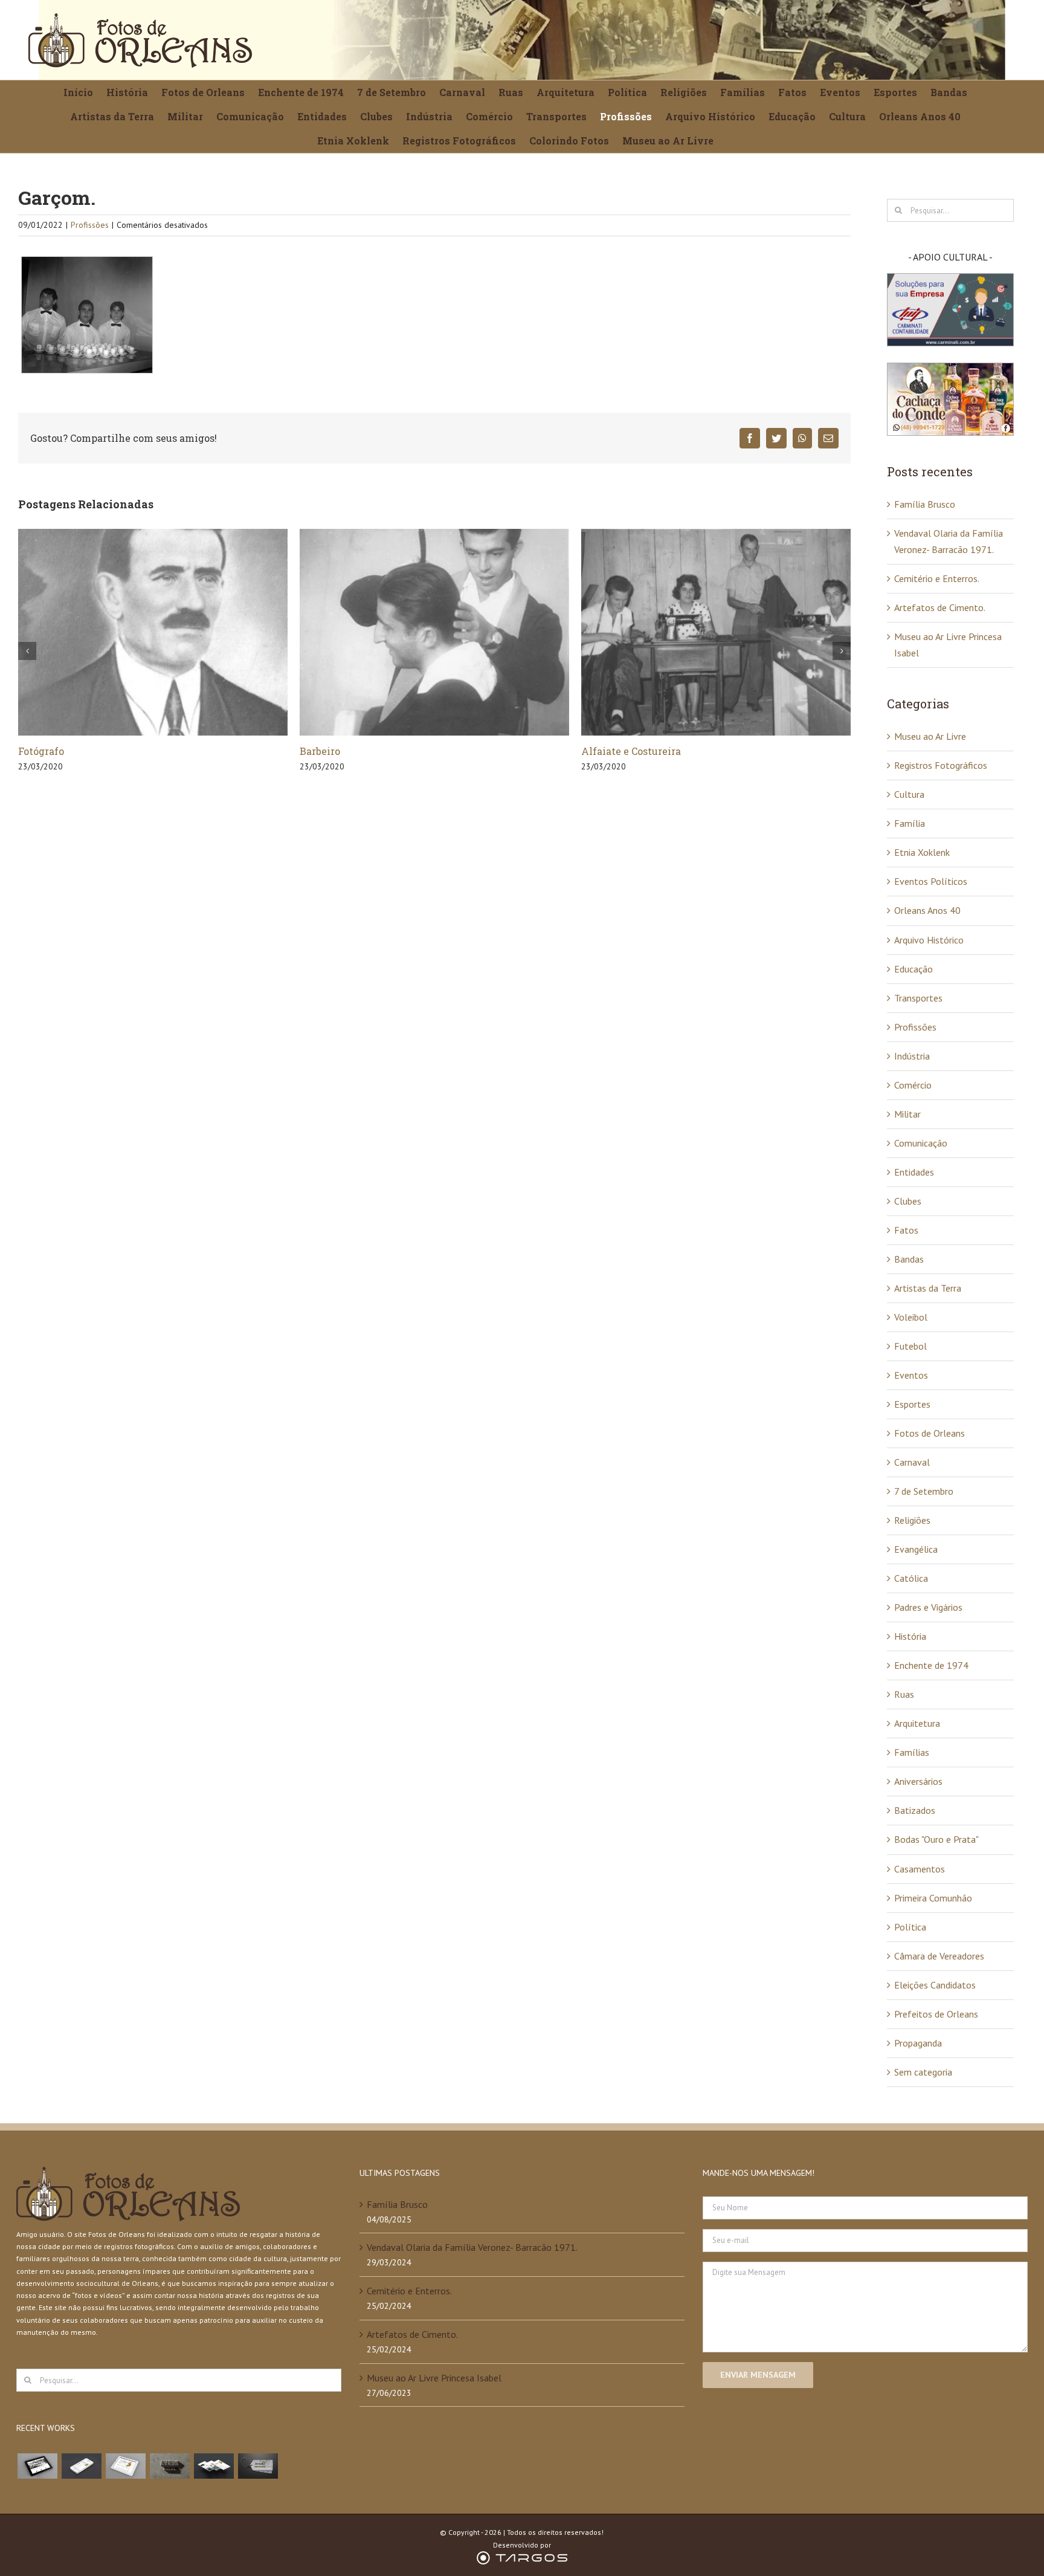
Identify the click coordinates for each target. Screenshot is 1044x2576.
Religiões (912, 1520)
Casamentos (920, 1869)
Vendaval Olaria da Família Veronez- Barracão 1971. (472, 2247)
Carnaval (912, 1462)
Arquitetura (917, 1723)
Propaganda (918, 2043)
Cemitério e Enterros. (937, 578)
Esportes (912, 1404)
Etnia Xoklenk (922, 852)
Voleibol (911, 1317)
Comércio (913, 1085)
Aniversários (918, 1781)
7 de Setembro (924, 1491)
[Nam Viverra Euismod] (169, 2466)
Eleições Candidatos (935, 1985)
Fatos (906, 1230)
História (910, 1636)
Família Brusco (925, 504)
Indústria (912, 1056)
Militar (907, 1114)
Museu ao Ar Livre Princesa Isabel (434, 2378)
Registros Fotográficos (941, 765)
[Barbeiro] (153, 631)
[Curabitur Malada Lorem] (214, 2466)
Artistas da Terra (928, 1288)
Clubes (908, 1201)
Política (910, 1927)
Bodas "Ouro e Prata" (936, 1839)
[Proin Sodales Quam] (125, 2466)
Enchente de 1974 (931, 1665)
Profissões (90, 225)
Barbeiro (38, 751)
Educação (913, 969)
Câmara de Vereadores (939, 1956)
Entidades (914, 1172)
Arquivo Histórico (929, 940)
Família (910, 823)
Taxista (599, 751)
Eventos (911, 1375)
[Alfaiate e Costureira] (434, 631)
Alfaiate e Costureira (350, 751)
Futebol (910, 1346)
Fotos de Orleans (930, 1433)
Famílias (912, 1752)
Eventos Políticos (931, 881)
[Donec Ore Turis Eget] (37, 2466)
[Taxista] (716, 631)
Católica (911, 1578)
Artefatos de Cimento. (940, 607)
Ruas (904, 1694)
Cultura (909, 794)
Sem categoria (923, 2072)
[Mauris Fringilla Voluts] (81, 2466)
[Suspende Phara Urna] (258, 2466)
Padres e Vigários (928, 1607)
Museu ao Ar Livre (930, 736)
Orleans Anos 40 (927, 910)
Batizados (915, 1810)
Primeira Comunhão (933, 1898)
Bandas (909, 1259)
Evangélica (916, 1549)
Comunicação (921, 1143)
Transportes (918, 998)
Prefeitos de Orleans (936, 2014)
